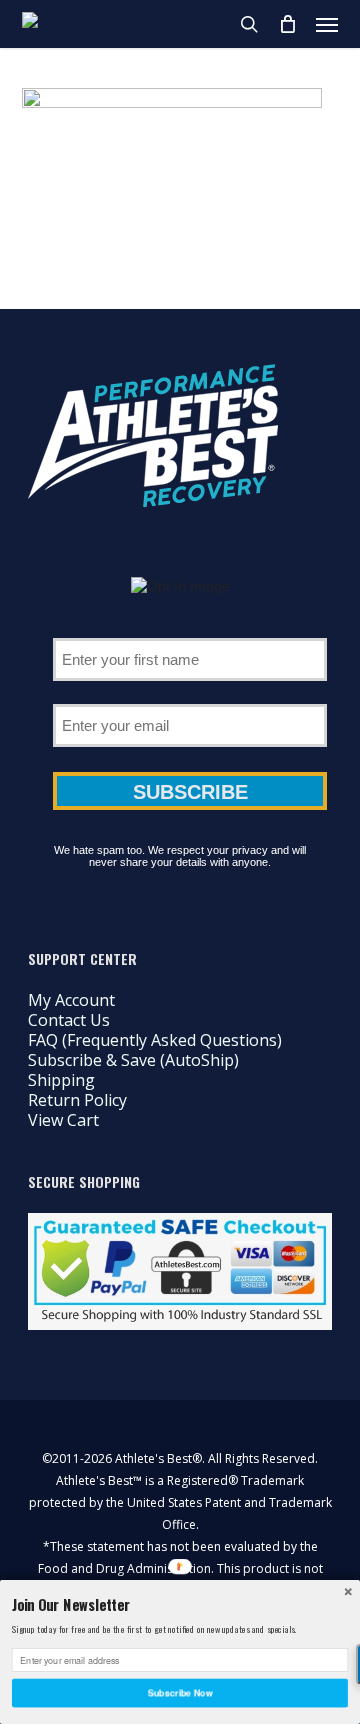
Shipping (61, 1080)
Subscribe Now (179, 1692)
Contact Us (69, 1020)
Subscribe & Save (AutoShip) (133, 1060)
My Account (71, 1000)
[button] (327, 24)
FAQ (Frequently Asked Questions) (155, 1040)
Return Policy (77, 1100)
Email (190, 697)
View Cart (63, 1120)
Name (190, 631)
